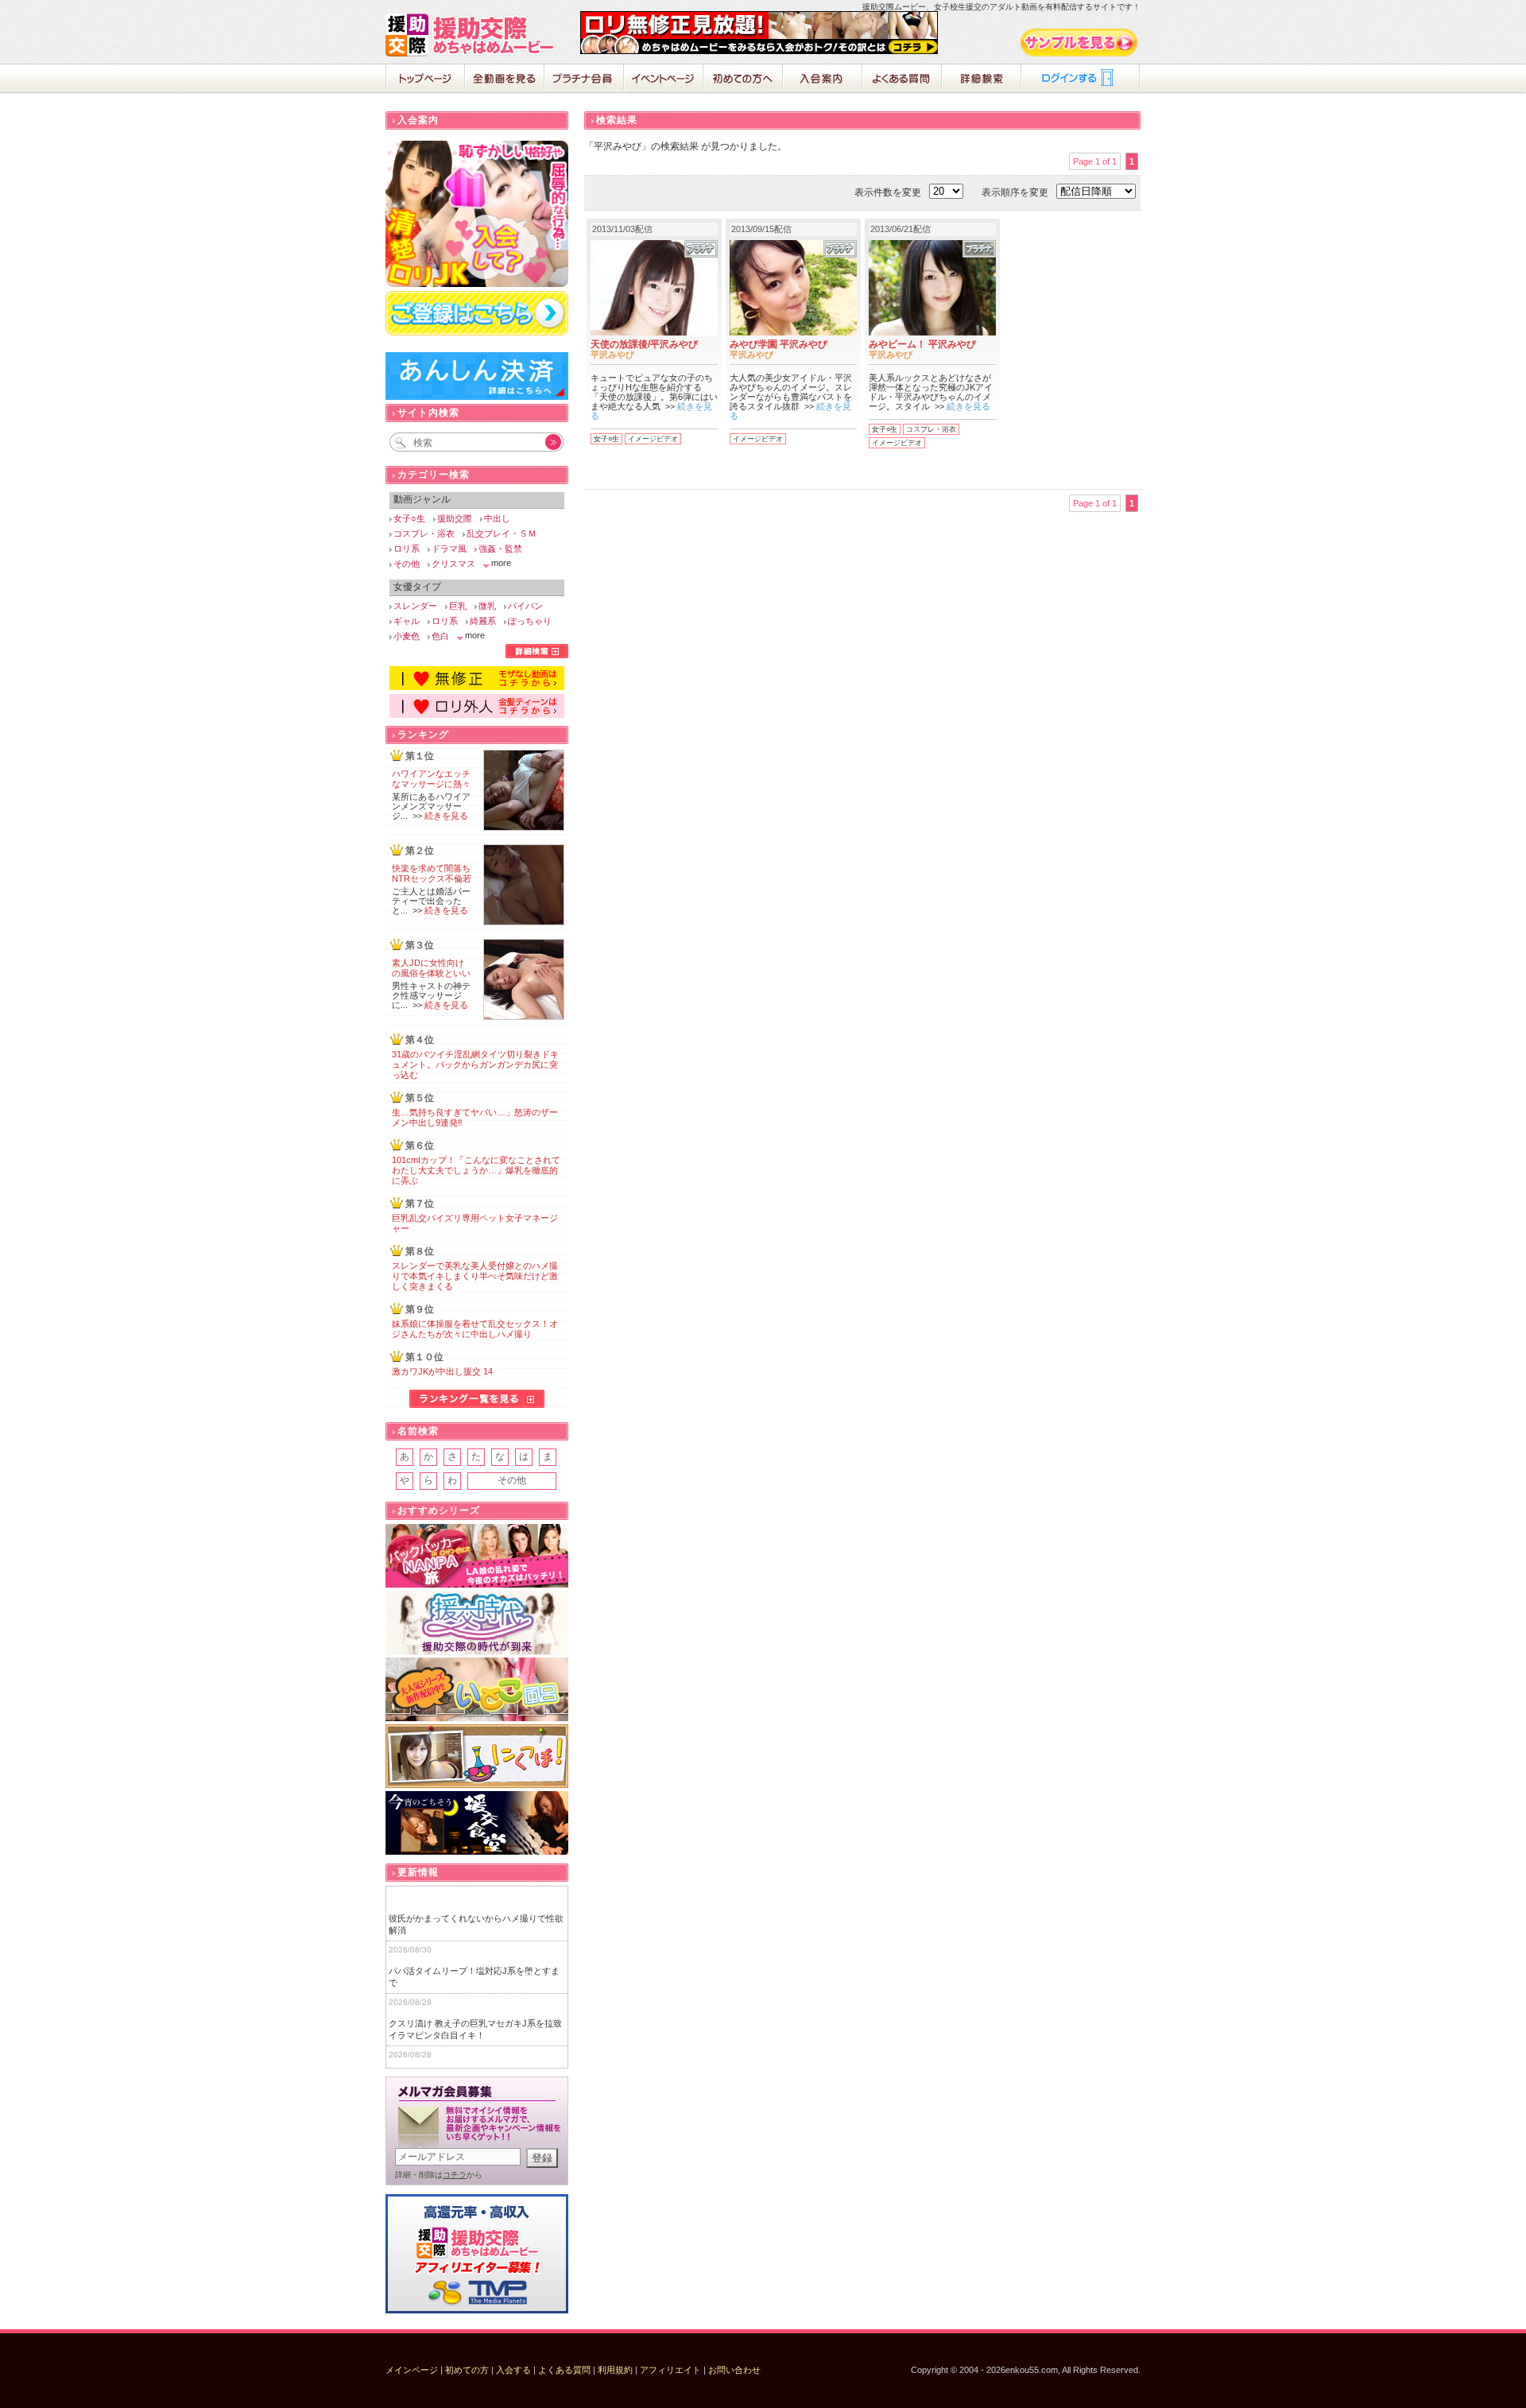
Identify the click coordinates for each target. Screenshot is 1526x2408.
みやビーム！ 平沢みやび (922, 344)
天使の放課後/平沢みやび (644, 344)
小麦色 (407, 636)
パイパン (525, 606)
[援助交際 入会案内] (759, 51)
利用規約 (615, 2370)
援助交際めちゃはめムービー (473, 35)
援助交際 (455, 518)
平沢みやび (612, 355)
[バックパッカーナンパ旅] (477, 1556)
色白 (440, 636)
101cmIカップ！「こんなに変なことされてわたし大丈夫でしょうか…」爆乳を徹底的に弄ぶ (476, 1170)
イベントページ (664, 79)
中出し (497, 518)
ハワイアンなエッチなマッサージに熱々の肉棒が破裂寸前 (431, 784)
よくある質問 (902, 79)
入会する (513, 2370)
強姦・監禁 (500, 549)
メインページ (412, 2370)
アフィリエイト (670, 2370)
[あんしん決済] (477, 397)
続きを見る (968, 406)
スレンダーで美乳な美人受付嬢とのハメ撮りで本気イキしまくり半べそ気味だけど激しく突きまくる (475, 1276)
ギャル (407, 621)
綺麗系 (483, 621)
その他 (407, 564)
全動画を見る (505, 79)
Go (544, 442)
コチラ (455, 2175)
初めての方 (467, 2370)
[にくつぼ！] (477, 1757)
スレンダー (415, 606)
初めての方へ (743, 79)
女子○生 (606, 439)
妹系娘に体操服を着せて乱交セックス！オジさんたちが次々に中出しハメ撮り (475, 1329)
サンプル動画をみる (1080, 43)
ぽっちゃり (530, 621)
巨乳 (458, 606)
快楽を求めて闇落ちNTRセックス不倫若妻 (432, 878)
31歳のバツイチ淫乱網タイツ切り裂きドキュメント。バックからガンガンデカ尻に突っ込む (475, 1064)
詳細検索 (982, 79)
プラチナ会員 (584, 79)
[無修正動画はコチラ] (477, 687)
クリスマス (453, 564)
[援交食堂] (477, 1823)
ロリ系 (407, 549)
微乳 (487, 606)
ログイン (1081, 79)
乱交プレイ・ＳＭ (502, 533)
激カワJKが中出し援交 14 (442, 1371)
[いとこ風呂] (477, 1690)
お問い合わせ (734, 2370)
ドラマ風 (449, 549)
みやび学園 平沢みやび (778, 344)
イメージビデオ (653, 439)
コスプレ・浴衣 (931, 429)
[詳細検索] (537, 655)
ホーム (425, 79)
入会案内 (823, 79)
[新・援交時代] (477, 1623)
